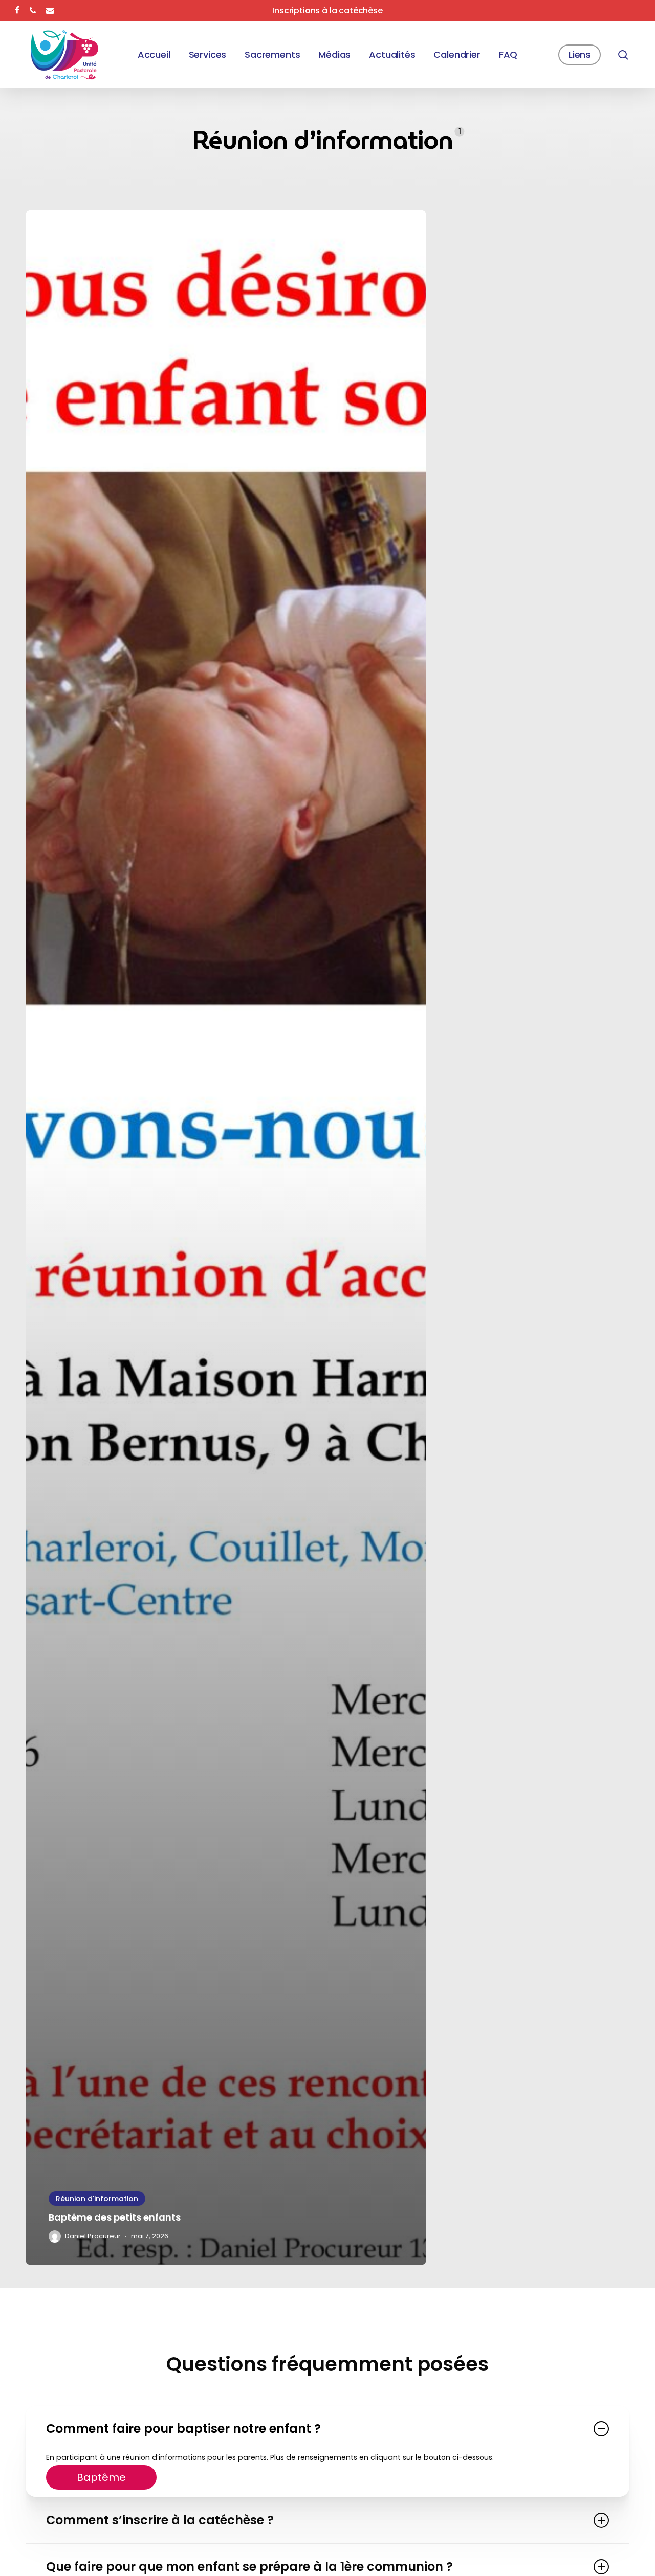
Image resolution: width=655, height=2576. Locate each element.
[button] (101, 2477)
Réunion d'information (97, 2199)
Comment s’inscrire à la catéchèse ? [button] (160, 2520)
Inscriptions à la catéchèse (327, 10)
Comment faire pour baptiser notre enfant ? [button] (183, 2428)
